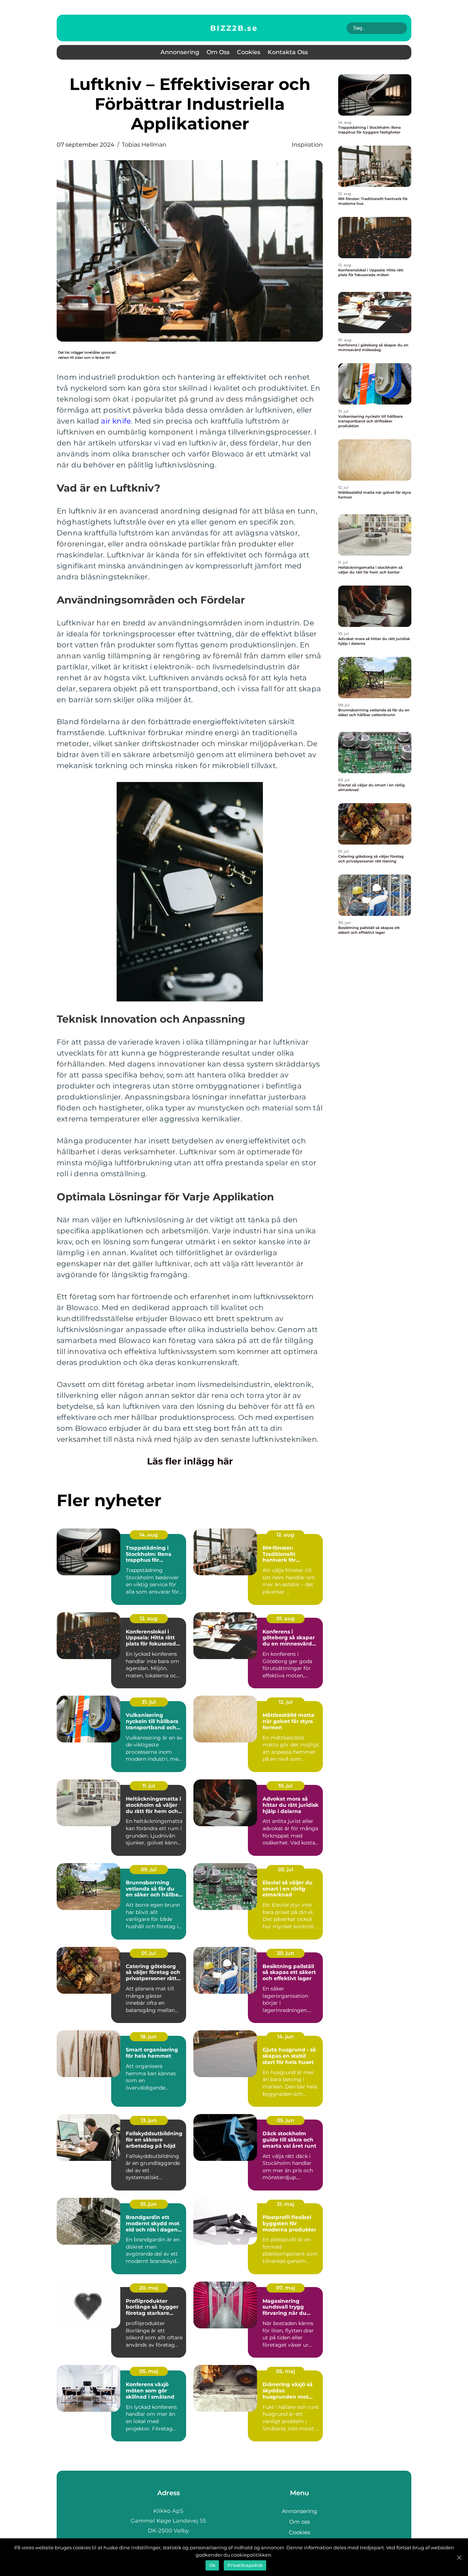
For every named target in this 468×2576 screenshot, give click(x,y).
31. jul (149, 1702)
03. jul (286, 1869)
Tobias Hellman (144, 145)
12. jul (286, 1702)
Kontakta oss (288, 52)
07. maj (286, 2288)
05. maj (149, 2371)
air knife (116, 421)
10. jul (285, 1786)
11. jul (149, 1786)
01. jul (149, 1953)
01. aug (286, 1618)
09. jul (149, 1869)
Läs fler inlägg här (190, 1461)
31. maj (286, 2204)
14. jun (286, 2037)
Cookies (249, 52)
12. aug (285, 1535)
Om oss (218, 52)
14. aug (149, 1535)
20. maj (149, 2288)
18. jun (149, 2037)
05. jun (286, 2120)
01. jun (149, 2204)
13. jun (149, 2120)
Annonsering (180, 52)
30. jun (286, 1953)
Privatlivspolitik (245, 2565)
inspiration (307, 145)
